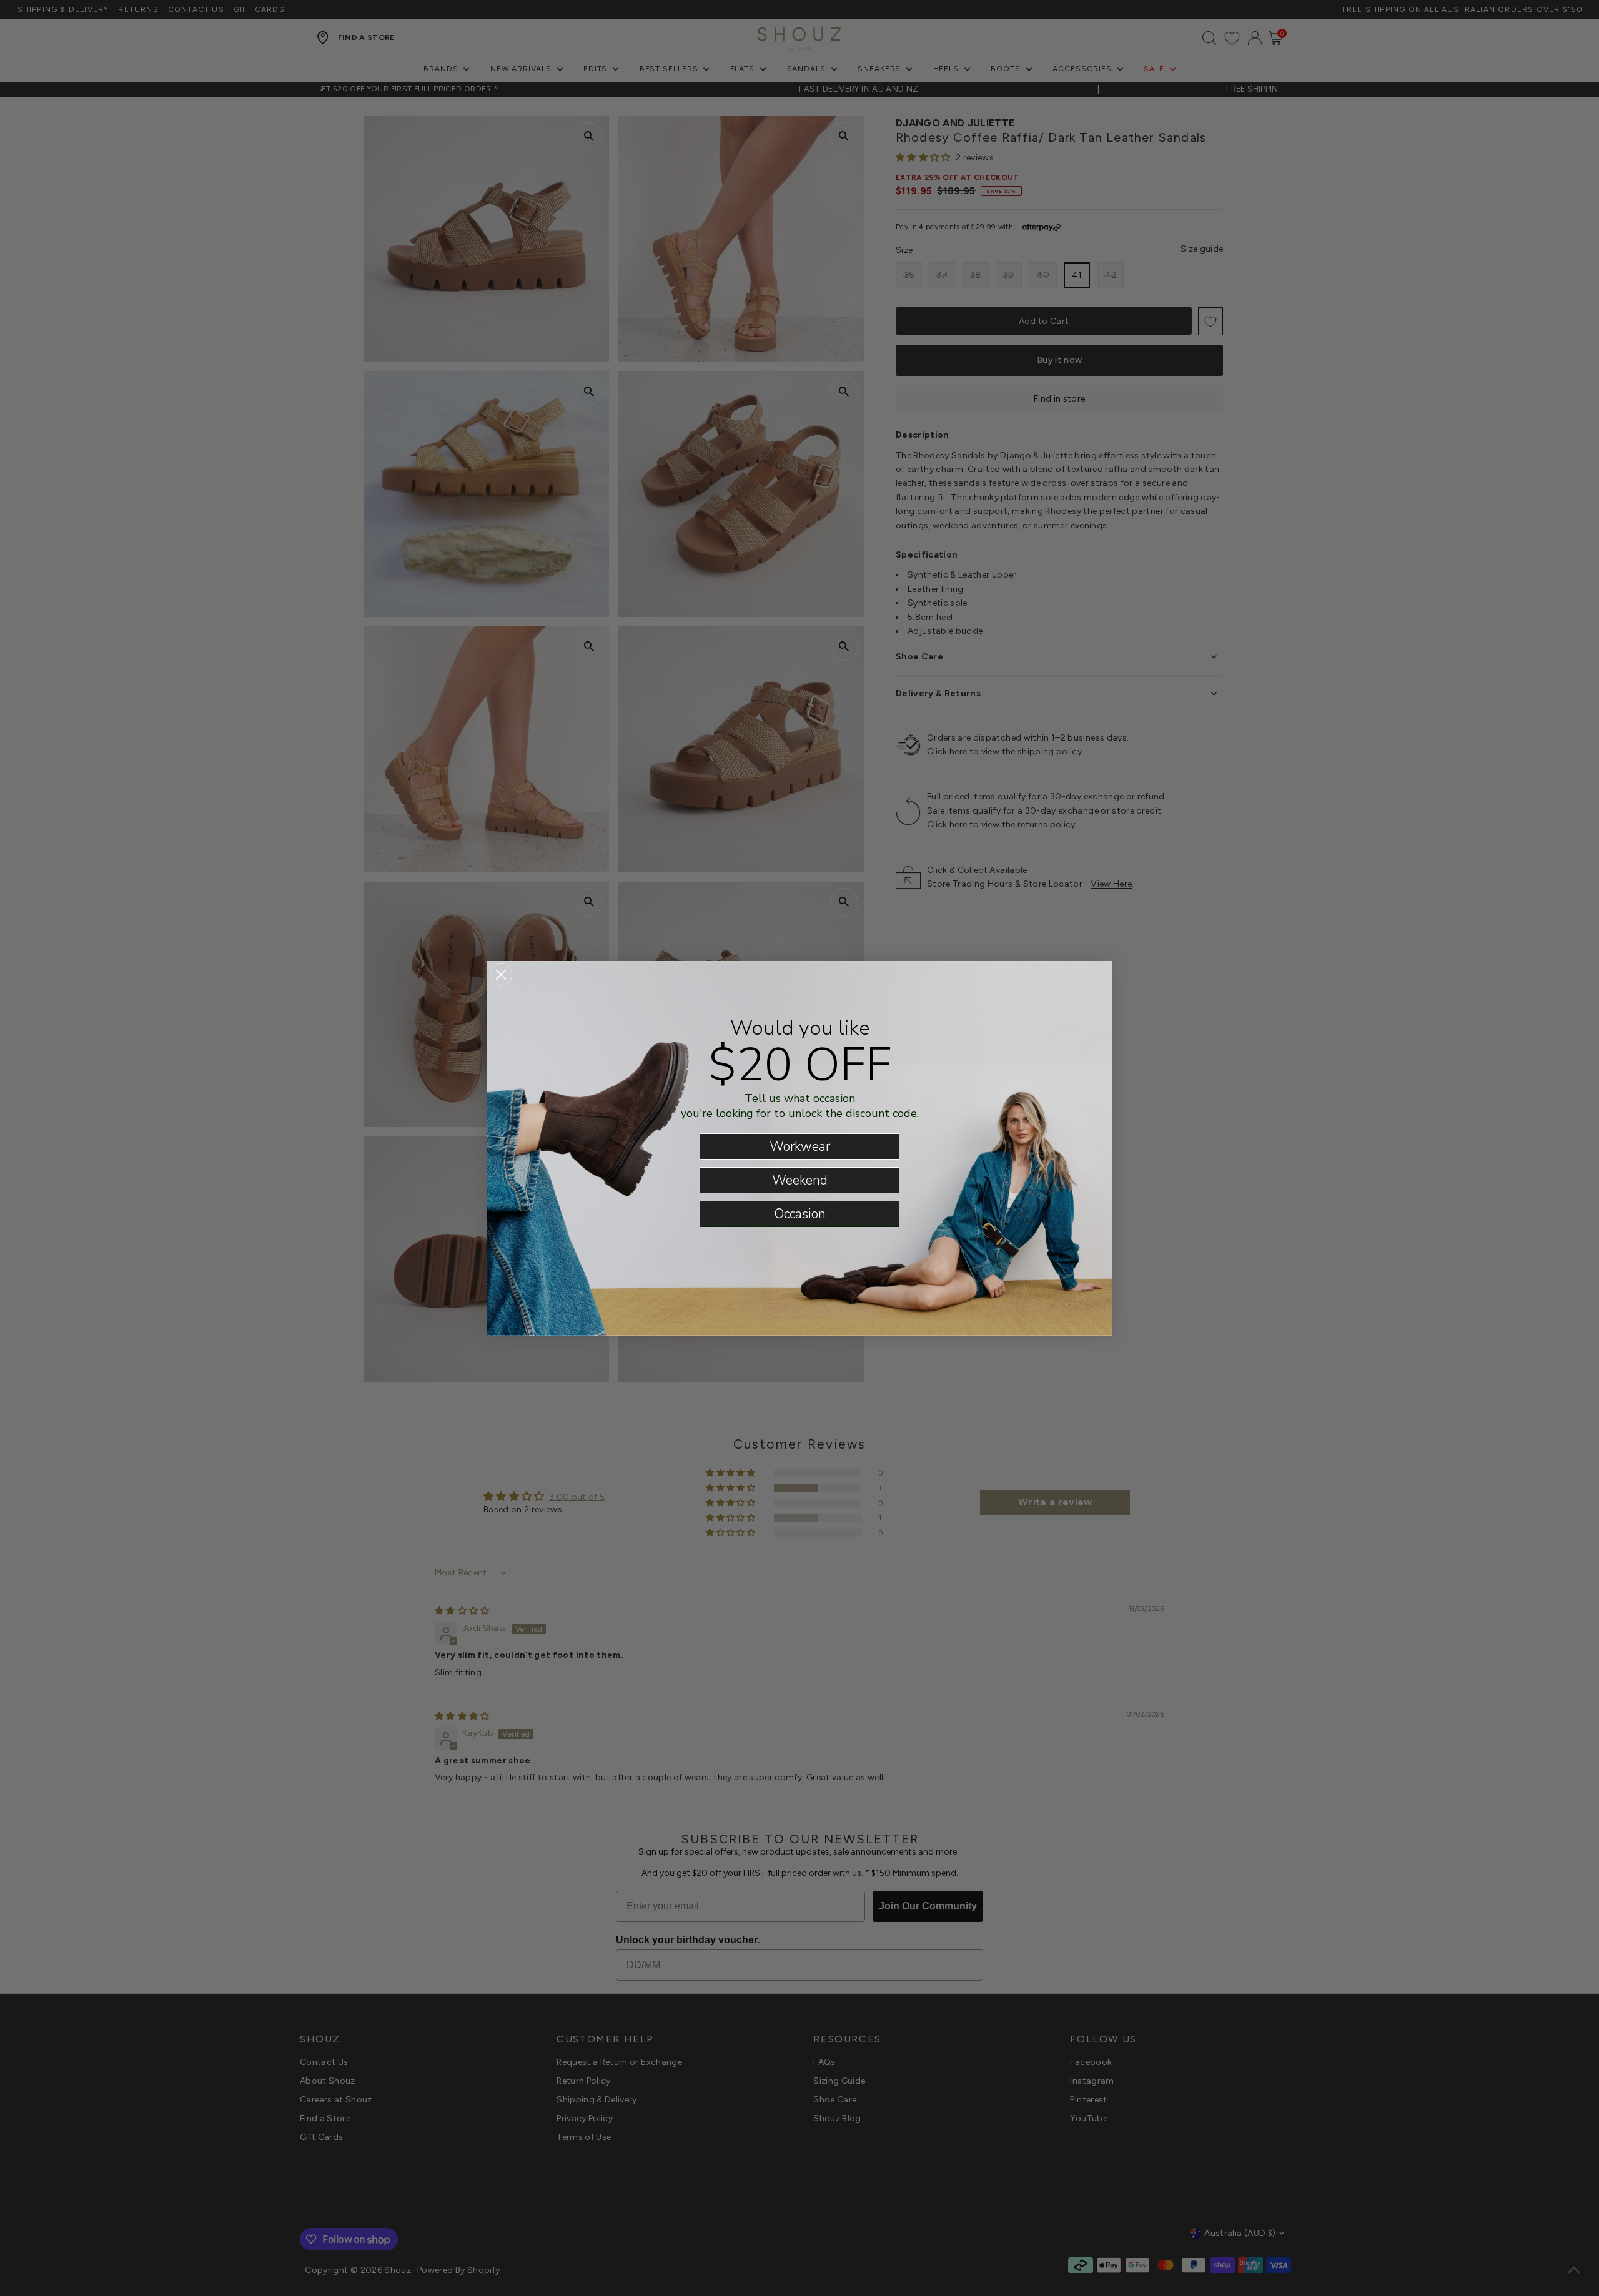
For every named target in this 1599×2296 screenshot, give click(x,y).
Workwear (800, 1146)
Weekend (800, 1180)
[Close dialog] (501, 975)
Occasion (800, 1214)
